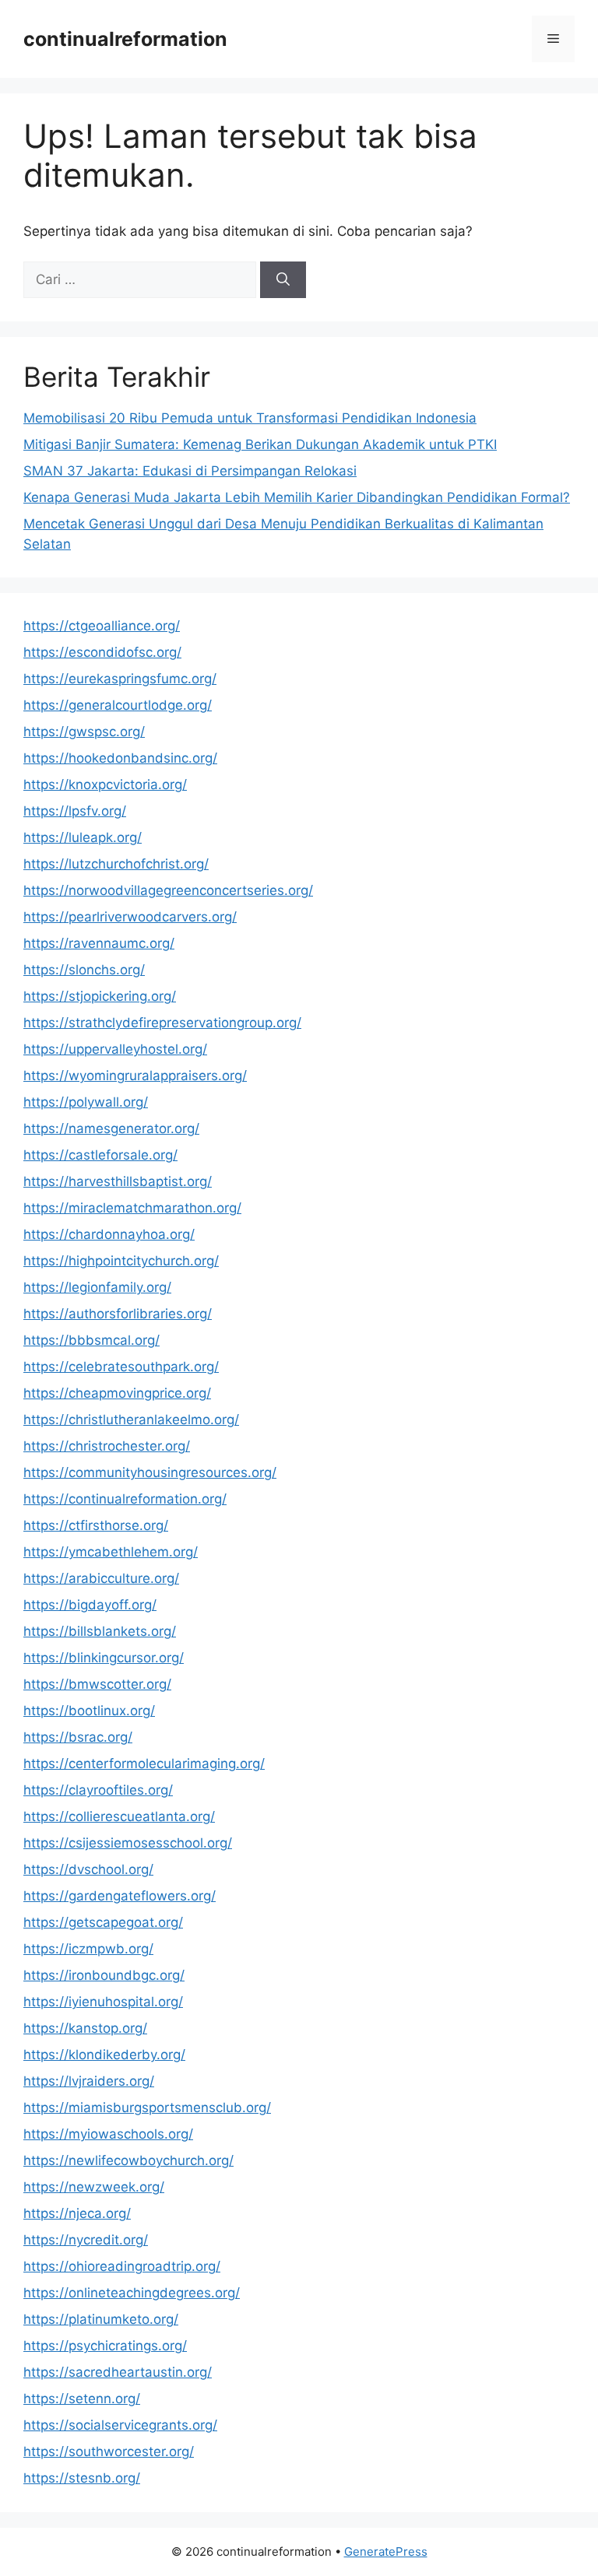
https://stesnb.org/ (82, 2478)
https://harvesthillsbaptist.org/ (118, 1181)
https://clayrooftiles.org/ (98, 1790)
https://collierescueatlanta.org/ (119, 1816)
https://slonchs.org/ (84, 970)
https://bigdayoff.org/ (90, 1605)
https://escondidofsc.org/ (102, 652)
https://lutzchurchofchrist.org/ (116, 864)
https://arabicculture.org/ (101, 1578)
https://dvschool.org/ (88, 1869)
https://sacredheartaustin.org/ (118, 2372)
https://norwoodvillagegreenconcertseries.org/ (168, 890)
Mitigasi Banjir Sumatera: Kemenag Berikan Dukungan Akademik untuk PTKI (260, 444)
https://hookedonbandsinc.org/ (120, 758)
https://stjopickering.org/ (100, 996)
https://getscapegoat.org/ (103, 1922)
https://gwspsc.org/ (84, 732)
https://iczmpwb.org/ (88, 1949)
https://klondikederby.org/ (104, 2055)
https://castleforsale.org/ (100, 1155)
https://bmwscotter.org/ (97, 1684)
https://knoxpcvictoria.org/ (105, 784)
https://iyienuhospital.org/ (103, 2002)
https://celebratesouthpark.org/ (121, 1367)
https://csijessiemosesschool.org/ (128, 1843)
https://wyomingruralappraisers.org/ (135, 1076)
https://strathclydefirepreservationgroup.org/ (162, 1023)
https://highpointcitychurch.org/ (121, 1261)
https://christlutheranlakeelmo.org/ (131, 1420)
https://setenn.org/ (82, 2399)
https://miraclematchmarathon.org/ (132, 1208)
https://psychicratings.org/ (105, 2346)
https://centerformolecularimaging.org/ (144, 1764)
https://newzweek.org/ (94, 2187)
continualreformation (125, 39)
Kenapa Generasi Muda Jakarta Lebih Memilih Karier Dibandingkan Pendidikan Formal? (297, 497)
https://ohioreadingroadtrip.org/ (122, 2266)
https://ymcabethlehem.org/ (111, 1552)
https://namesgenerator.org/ (111, 1128)
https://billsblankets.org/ (100, 1631)
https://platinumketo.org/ (101, 2319)
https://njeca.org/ (77, 2213)
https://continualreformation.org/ (125, 1499)
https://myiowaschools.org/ (108, 2134)
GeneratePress (386, 2551)
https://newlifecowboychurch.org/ (128, 2160)
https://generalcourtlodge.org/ (118, 705)
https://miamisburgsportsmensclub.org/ (147, 2107)
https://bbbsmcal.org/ (91, 1340)
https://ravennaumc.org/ (99, 943)
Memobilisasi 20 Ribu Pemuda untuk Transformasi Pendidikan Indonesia (250, 418)
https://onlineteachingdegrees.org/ (132, 2293)
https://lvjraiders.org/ (89, 2081)
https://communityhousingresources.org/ (150, 1472)
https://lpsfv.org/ (75, 811)
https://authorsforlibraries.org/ (118, 1314)
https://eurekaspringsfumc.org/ (120, 679)
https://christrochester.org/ (107, 1446)
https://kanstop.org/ (85, 2028)
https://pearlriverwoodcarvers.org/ (130, 917)
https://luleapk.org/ (83, 837)
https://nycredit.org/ (86, 2240)
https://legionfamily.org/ (97, 1287)
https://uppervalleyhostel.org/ (115, 1049)
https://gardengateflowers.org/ (120, 1896)
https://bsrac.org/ (78, 1737)
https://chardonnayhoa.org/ (109, 1234)
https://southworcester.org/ (109, 2451)
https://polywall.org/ (86, 1102)
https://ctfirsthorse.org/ (96, 1525)
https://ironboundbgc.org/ (104, 1975)
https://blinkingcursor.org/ (104, 1658)
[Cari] (283, 280)
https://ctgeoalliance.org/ (102, 626)
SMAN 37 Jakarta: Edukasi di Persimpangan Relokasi (190, 471)
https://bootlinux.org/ (89, 1711)
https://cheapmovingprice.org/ (117, 1393)
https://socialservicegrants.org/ (120, 2425)
